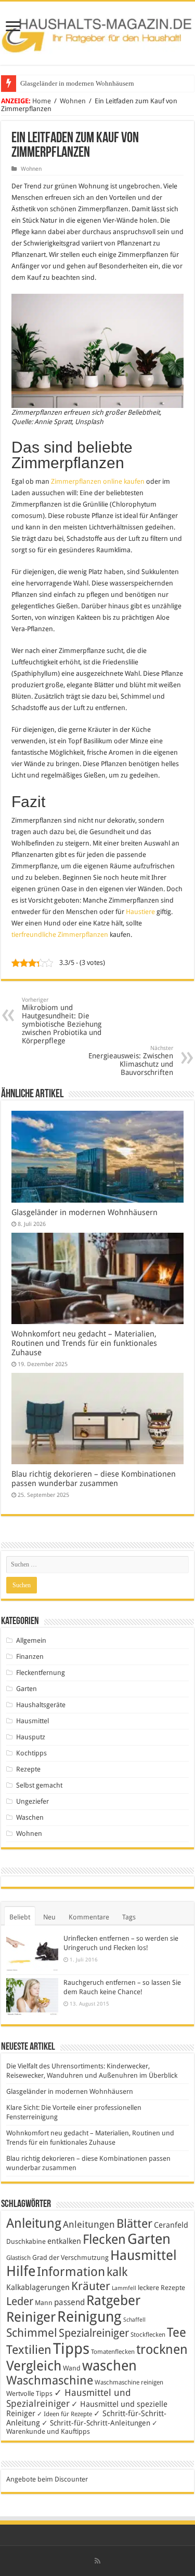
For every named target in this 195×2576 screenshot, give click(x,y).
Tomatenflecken (113, 2352)
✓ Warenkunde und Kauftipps (82, 2427)
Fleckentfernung (41, 1673)
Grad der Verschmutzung (70, 2258)
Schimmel (32, 2333)
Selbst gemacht (39, 1785)
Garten (27, 1689)
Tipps (71, 2349)
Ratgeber (113, 2300)
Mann (44, 2303)
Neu (49, 1917)
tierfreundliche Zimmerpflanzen (60, 935)
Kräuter (91, 2286)
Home (42, 101)
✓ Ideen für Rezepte (64, 2414)
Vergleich (34, 2366)
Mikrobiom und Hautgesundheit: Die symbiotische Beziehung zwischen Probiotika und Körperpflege (62, 1021)
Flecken (104, 2239)
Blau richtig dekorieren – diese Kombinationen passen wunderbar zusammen (94, 1479)
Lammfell (124, 2288)
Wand (72, 2368)
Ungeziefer (32, 1801)
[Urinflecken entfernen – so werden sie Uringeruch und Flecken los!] (32, 1952)
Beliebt (20, 1917)
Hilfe (21, 2271)
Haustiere (140, 912)
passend (69, 2302)
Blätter (134, 2224)
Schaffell (134, 2320)
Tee (177, 2333)
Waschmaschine (50, 2380)
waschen (109, 2366)
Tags (129, 1917)
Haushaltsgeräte (41, 1705)
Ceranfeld (171, 2225)
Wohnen (73, 101)
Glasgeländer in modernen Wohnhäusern (77, 83)
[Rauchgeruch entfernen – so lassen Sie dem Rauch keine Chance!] (32, 1997)
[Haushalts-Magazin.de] (97, 31)
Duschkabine (26, 2241)
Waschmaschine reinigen (129, 2382)
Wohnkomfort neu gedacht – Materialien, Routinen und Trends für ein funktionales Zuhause (84, 1343)
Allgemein (31, 1640)
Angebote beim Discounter (47, 2479)
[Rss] (97, 2561)
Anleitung (34, 2223)
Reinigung (89, 2317)
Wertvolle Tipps (29, 2394)
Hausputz (31, 1737)
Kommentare (89, 1917)
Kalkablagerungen (38, 2287)
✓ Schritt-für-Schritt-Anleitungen (96, 2423)
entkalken (64, 2241)
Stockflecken (148, 2335)
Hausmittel (32, 1721)
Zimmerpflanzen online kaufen (98, 481)
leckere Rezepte (161, 2288)
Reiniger (31, 2317)
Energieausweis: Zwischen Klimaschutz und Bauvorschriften (131, 1061)
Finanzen (30, 1657)
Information (71, 2272)
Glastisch (18, 2258)
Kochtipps (31, 1753)
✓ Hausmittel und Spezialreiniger (69, 2398)
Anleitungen (89, 2225)
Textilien (29, 2350)
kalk (117, 2272)
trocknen (162, 2349)
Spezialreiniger (94, 2333)
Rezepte (28, 1769)
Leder (20, 2301)
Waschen (30, 1817)
